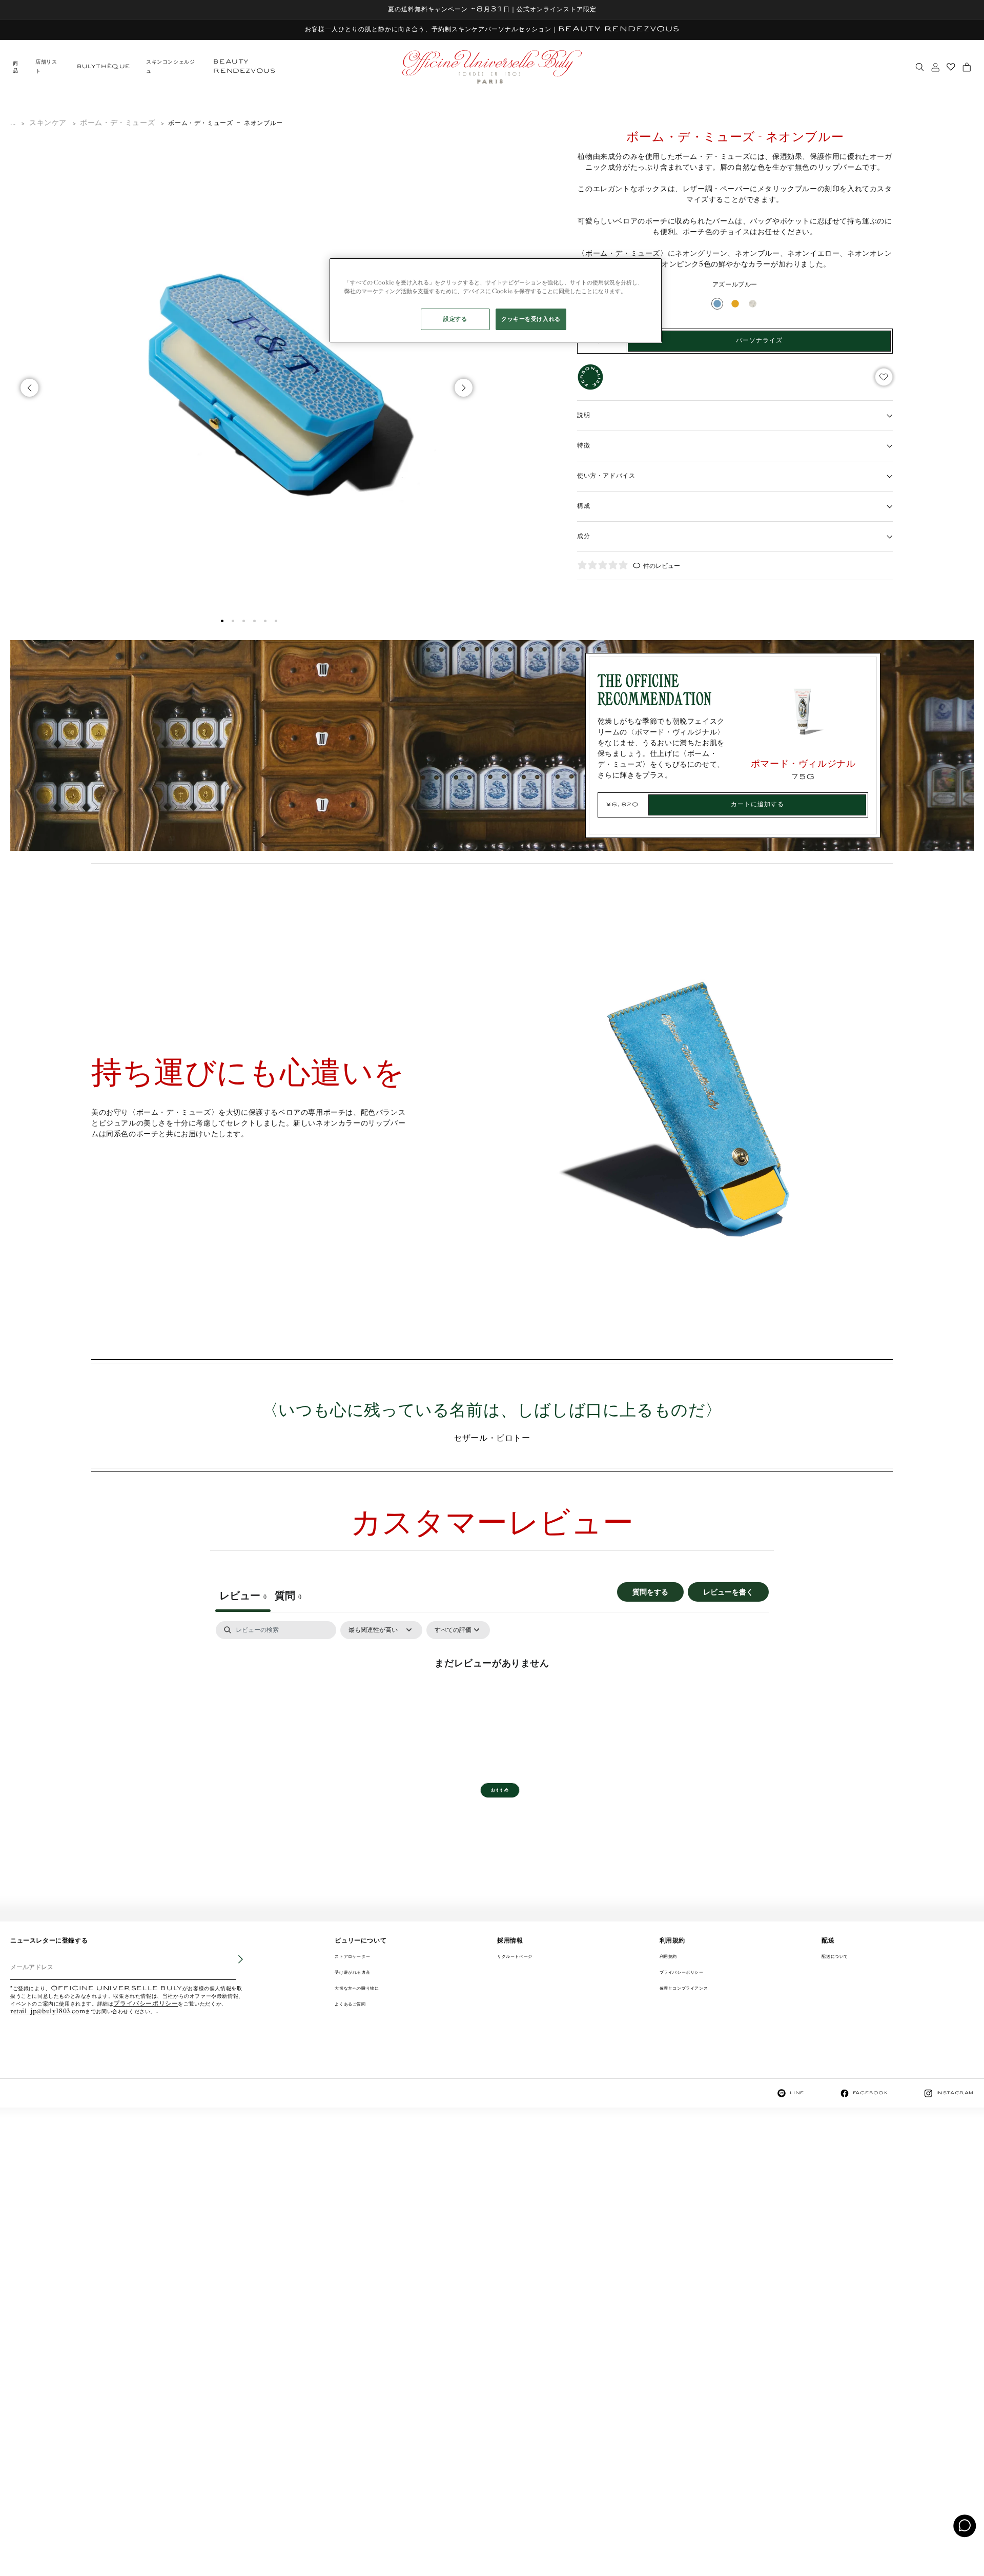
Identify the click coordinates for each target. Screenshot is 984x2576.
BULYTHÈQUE (104, 67)
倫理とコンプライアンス (684, 1988)
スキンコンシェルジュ (170, 67)
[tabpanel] (492, 1698)
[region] (496, 300)
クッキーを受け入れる (531, 319)
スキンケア (48, 123)
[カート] (967, 67)
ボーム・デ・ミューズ (117, 123)
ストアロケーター (352, 1957)
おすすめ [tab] (500, 1790)
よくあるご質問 (350, 2004)
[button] (222, 621)
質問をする (650, 1592)
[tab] (288, 1597)
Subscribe (234, 1967)
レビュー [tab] (243, 1596)
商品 (15, 67)
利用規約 (668, 1957)
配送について (835, 1957)
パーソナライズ (759, 341)
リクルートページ (515, 1957)
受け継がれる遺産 (352, 1972)
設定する (455, 319)
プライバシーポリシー (146, 2004)
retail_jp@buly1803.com (48, 2012)
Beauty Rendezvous (244, 67)
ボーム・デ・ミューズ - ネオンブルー (225, 123)
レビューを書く (728, 1592)
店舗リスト (46, 67)
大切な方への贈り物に (357, 1988)
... (13, 123)
